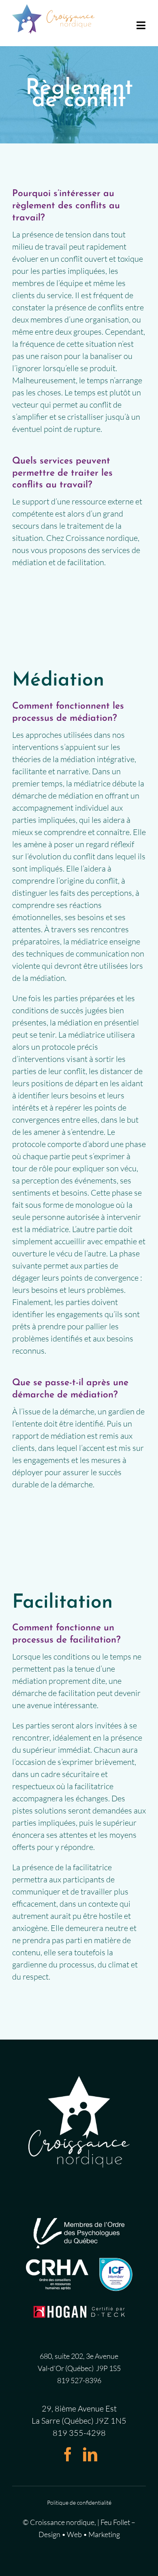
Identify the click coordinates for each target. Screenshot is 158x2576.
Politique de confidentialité (79, 2502)
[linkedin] (90, 2454)
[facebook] (68, 2454)
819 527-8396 (79, 2380)
